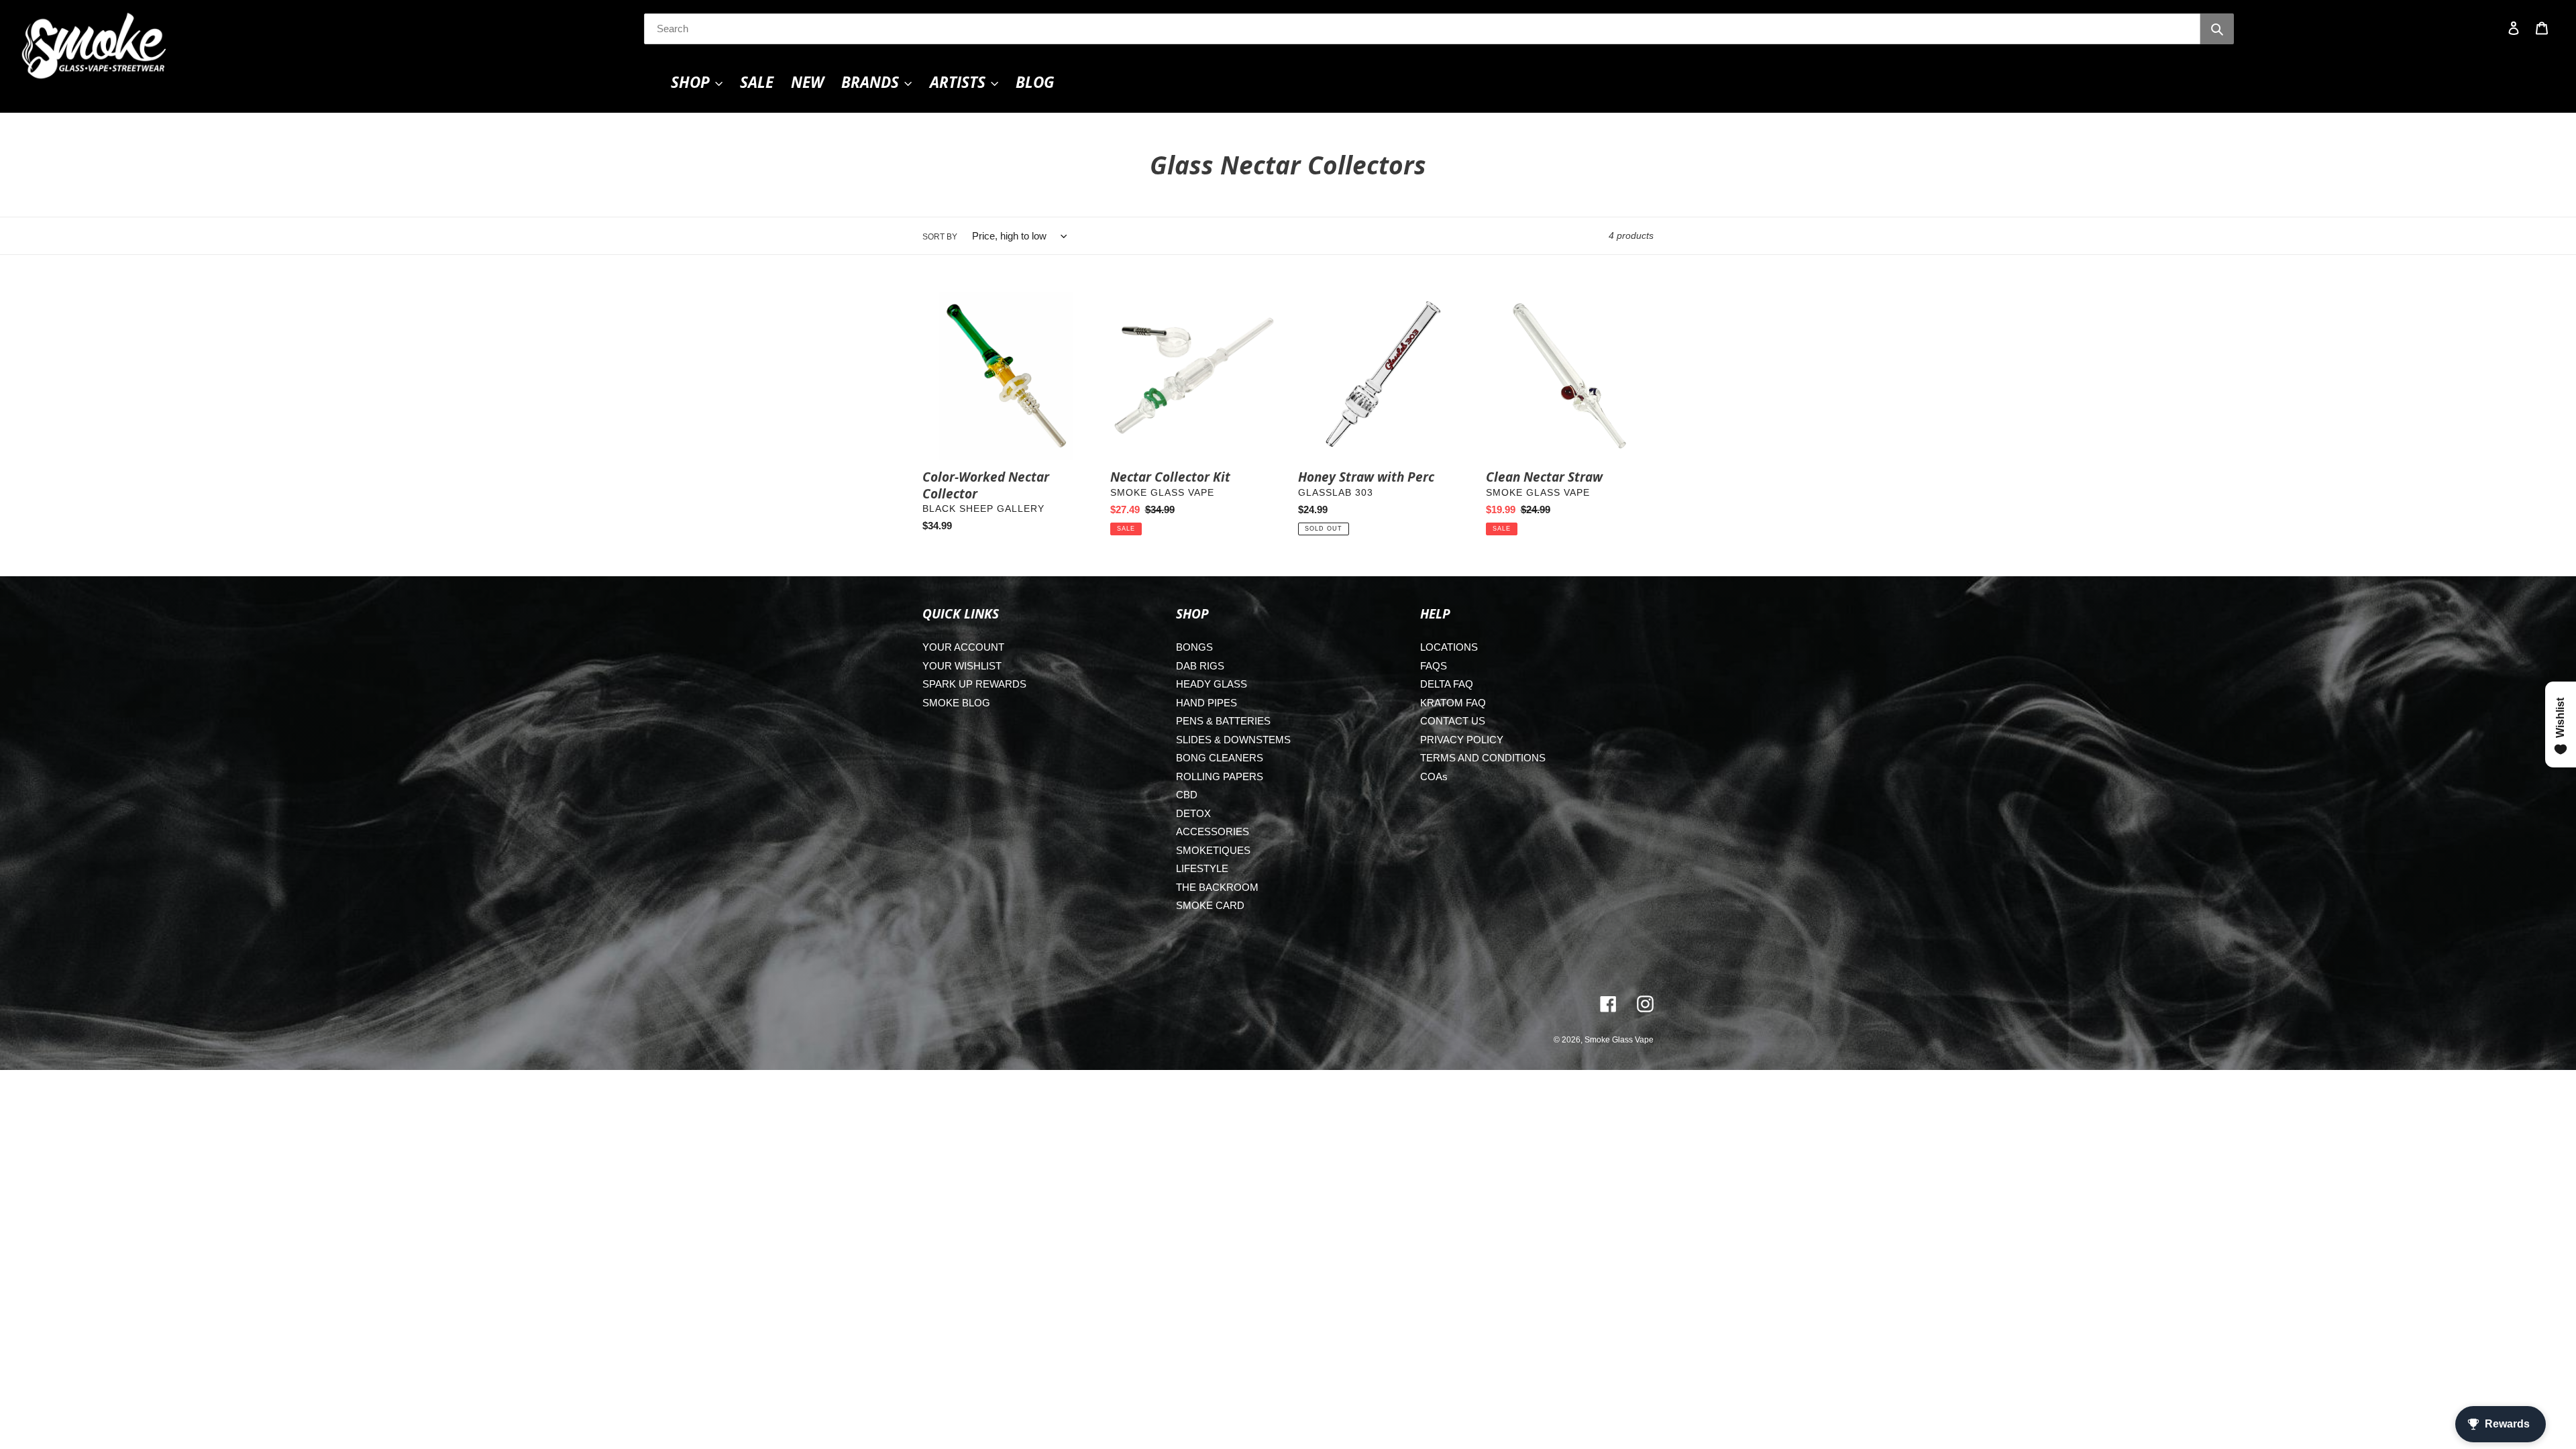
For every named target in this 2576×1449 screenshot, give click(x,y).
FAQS (1434, 666)
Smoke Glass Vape (1619, 1040)
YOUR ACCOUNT (963, 647)
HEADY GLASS (1212, 684)
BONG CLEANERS (1220, 758)
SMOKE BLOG (956, 703)
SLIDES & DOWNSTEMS (1233, 740)
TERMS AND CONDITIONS (1483, 758)
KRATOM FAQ (1453, 703)
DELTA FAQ (1447, 684)
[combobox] (1422, 29)
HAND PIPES (1206, 703)
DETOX (1193, 813)
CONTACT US (1453, 721)
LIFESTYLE (1202, 868)
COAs (1434, 776)
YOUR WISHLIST (962, 666)
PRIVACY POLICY (1462, 740)
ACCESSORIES (1213, 831)
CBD (1187, 795)
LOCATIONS (1449, 647)
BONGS (1194, 647)
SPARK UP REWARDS (974, 684)
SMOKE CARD (1210, 905)
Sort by (940, 237)
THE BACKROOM (1217, 887)
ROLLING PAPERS (1220, 776)
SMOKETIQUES (1213, 850)
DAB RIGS (1200, 666)
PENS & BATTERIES (1223, 721)
